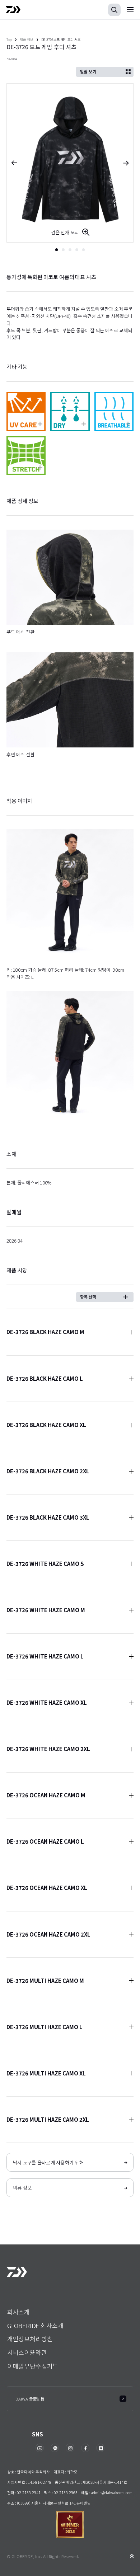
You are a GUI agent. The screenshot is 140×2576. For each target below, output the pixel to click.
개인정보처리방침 (30, 2339)
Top (9, 39)
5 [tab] (84, 250)
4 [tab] (77, 250)
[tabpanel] (70, 163)
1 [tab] (57, 250)
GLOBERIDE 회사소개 (35, 2325)
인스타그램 (70, 2448)
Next (128, 163)
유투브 (40, 2448)
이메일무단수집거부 (33, 2366)
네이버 (101, 2448)
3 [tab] (70, 250)
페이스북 (85, 2448)
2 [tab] (63, 250)
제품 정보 (27, 39)
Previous (12, 163)
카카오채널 (55, 2448)
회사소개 (18, 2312)
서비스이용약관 (27, 2352)
